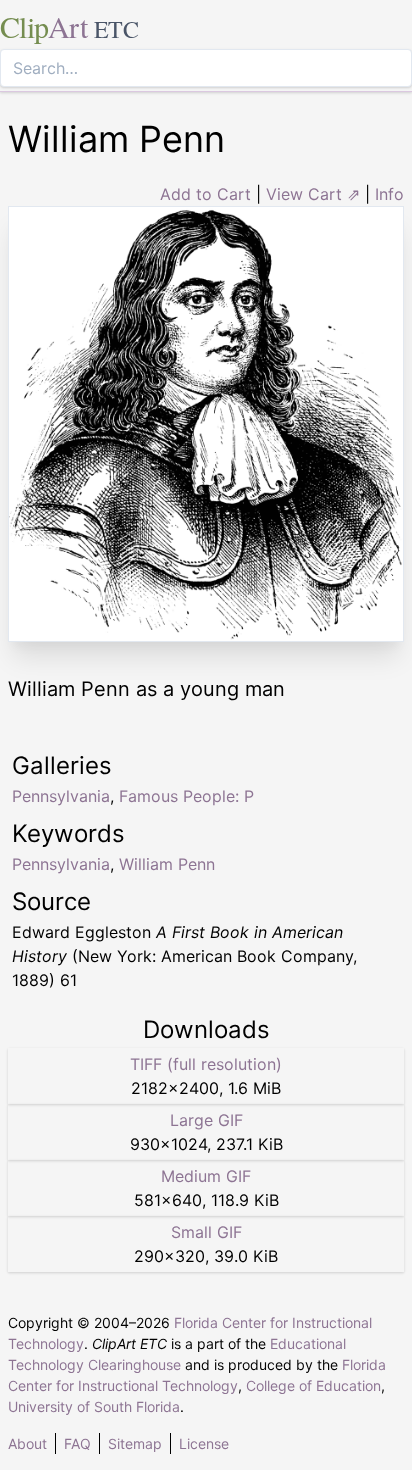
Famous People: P (186, 796)
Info (389, 194)
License (204, 1443)
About (27, 1443)
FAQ (77, 1443)
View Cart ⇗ (313, 194)
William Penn (167, 864)
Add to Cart (205, 194)
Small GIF (206, 1232)
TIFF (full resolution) (206, 1064)
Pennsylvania (61, 864)
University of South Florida (94, 1406)
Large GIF (206, 1120)
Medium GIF (206, 1176)
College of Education (313, 1385)
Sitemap (135, 1443)
